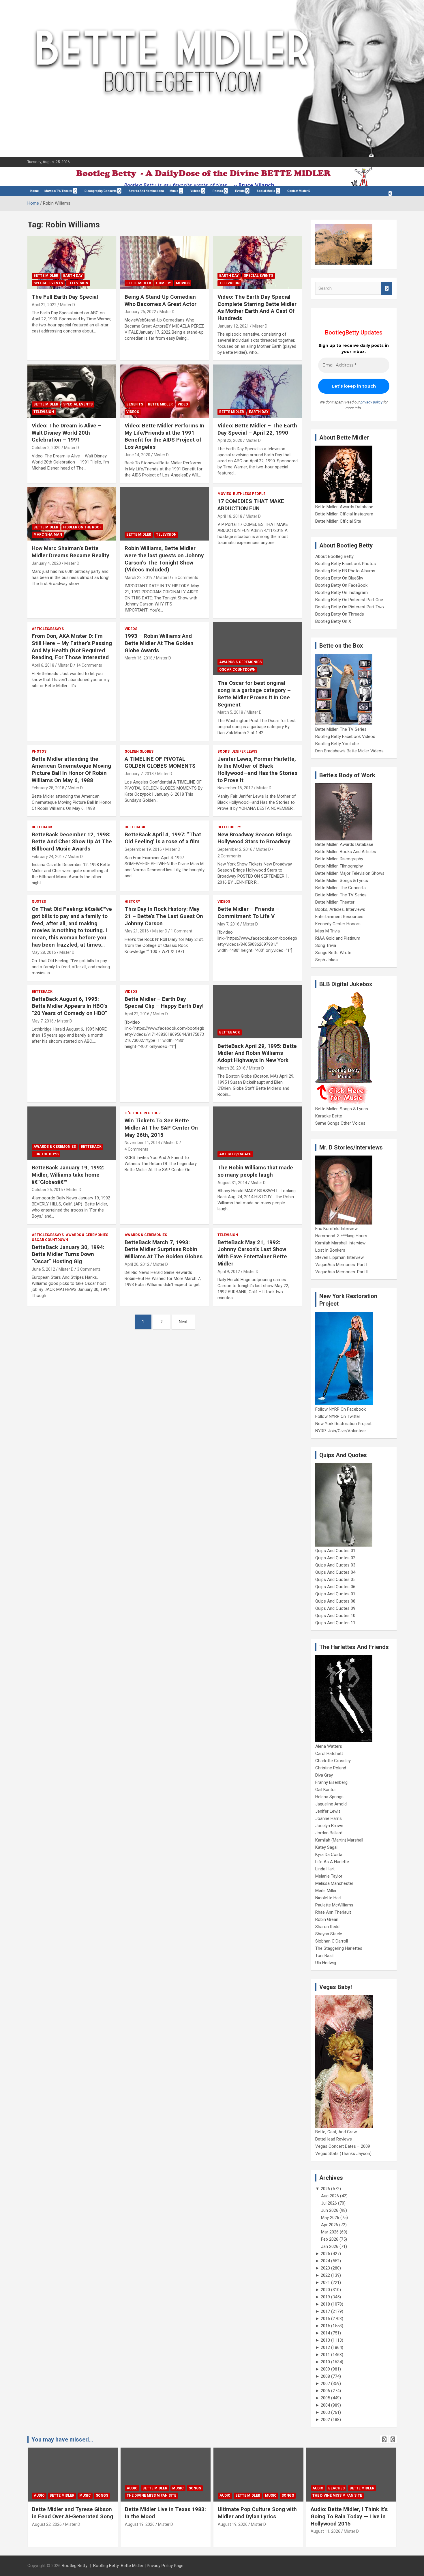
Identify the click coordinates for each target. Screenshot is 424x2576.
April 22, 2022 (44, 305)
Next (183, 1322)
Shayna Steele (329, 1934)
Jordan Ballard (329, 1833)
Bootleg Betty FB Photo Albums (345, 571)
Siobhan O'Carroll (332, 1941)
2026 (325, 2189)
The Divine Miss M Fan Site (59, 2495)
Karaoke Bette (329, 1116)
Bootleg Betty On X (333, 621)
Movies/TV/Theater (58, 191)
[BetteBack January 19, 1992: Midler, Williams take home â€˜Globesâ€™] (72, 1133)
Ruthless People (249, 494)
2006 (325, 2391)
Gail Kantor (326, 1790)
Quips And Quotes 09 (335, 1608)
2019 (325, 2297)
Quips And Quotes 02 (335, 1558)
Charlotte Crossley (333, 1761)
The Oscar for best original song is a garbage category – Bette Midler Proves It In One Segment (254, 694)
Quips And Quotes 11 (335, 1623)
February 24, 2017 (48, 857)
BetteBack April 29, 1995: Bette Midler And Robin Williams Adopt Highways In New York (257, 1053)
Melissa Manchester (334, 1883)
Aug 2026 (330, 2196)
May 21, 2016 (137, 931)
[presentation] (384, 2439)
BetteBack (42, 827)
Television (78, 283)
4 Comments (136, 1149)
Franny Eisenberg (331, 1782)
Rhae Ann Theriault (333, 1912)
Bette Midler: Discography (339, 859)
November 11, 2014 (142, 1143)
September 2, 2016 (235, 849)
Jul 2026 (329, 2203)
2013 (325, 2340)
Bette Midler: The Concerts (340, 888)
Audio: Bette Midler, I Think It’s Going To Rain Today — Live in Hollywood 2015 (256, 2516)
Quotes (39, 902)
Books (224, 752)
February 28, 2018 (48, 788)
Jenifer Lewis (244, 752)
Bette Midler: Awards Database (344, 507)
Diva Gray (324, 1775)
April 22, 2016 (137, 1014)
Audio (39, 2488)
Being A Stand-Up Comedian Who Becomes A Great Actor (161, 300)
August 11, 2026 (233, 2531)
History (132, 902)
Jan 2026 (330, 2246)
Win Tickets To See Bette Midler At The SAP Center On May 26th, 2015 (161, 1128)
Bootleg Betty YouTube (337, 744)
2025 (325, 2254)
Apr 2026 (330, 2225)
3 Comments (89, 1269)
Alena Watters (329, 1746)
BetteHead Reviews (334, 2139)
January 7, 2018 (139, 774)
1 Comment (182, 931)
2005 (325, 2398)
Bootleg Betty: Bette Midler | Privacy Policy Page (138, 2566)
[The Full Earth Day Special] (72, 262)
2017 (325, 2311)
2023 (325, 2268)
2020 (325, 2290)
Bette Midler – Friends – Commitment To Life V (248, 913)
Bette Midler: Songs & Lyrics (342, 881)
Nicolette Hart (328, 1898)
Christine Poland (331, 1768)
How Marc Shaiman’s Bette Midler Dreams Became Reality (71, 552)
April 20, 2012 (137, 1264)
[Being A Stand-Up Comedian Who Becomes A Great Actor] (165, 262)
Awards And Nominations (146, 191)
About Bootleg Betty (334, 556)
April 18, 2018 (230, 516)
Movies (183, 283)
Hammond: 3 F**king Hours (341, 1236)
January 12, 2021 (233, 326)
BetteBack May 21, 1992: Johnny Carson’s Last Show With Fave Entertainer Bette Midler (252, 1253)
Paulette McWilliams (334, 1905)
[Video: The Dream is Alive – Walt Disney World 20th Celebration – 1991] (72, 391)
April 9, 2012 (229, 1272)
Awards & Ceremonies (240, 662)
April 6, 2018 (43, 665)
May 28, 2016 (44, 952)
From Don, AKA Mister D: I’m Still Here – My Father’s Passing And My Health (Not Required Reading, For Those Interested (72, 647)
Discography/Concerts (101, 191)
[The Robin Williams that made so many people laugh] (258, 1133)
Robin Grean (327, 1919)
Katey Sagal (326, 1847)
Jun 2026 (330, 2210)
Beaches (244, 2488)
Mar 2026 (330, 2232)
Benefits (135, 404)
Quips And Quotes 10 (335, 1616)
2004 (325, 2405)
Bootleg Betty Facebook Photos (346, 564)
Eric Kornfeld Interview (336, 1229)
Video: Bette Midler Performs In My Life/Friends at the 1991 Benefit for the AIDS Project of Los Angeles (164, 436)
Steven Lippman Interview (339, 1257)
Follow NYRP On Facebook (340, 1409)
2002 (325, 2420)
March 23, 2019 (139, 577)
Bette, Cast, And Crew (336, 2132)
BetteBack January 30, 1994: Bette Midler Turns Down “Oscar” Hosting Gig (68, 1254)
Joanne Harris (329, 1818)
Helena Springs (329, 1797)
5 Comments (186, 577)
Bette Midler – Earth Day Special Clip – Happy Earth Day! (164, 1003)
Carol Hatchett (329, 1754)
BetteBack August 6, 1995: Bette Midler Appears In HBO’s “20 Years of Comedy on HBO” (70, 1006)
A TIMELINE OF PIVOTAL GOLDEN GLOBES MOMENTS (160, 762)
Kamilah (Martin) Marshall (339, 1840)
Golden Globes (139, 752)
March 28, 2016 (231, 1068)
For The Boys (46, 1154)
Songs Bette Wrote (333, 953)
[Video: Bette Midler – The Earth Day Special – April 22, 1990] (258, 391)
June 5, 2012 (43, 1269)
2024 (325, 2261)
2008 (325, 2376)
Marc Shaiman (48, 534)
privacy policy (372, 402)
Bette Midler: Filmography (339, 866)
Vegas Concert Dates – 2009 (343, 2146)
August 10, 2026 (325, 2531)
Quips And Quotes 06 (335, 1587)
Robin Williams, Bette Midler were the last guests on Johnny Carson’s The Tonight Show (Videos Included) (164, 559)
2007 (325, 2384)
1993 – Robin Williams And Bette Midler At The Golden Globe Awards (159, 643)
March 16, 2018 (139, 658)
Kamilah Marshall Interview (340, 1243)
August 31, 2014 (232, 1183)
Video (183, 404)
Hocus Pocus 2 (372, 2488)
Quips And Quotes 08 (335, 1601)
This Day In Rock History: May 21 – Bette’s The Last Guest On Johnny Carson (164, 916)
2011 (325, 2355)
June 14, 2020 (137, 455)
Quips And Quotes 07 (335, 1594)
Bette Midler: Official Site (338, 521)
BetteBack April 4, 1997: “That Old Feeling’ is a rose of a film (163, 838)
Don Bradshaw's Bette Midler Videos (349, 751)
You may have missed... (62, 2439)
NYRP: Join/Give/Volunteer (341, 1431)
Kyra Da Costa (329, 1855)
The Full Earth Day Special (65, 297)
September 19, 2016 (143, 849)
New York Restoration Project (343, 1424)
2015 (325, 2326)
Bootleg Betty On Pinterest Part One (349, 600)
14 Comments (89, 665)
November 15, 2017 (235, 788)
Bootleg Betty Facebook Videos (345, 736)
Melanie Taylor (329, 1876)
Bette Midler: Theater (335, 902)
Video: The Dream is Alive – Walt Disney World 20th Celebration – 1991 (66, 433)
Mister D (67, 305)
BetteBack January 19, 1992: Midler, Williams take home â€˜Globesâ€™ (68, 1175)
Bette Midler (46, 276)
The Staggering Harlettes (339, 1948)
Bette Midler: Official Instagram (344, 514)
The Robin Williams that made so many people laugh (255, 1171)
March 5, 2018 (230, 712)
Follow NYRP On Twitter (338, 1416)
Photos (39, 752)
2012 (325, 2347)
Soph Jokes (327, 960)
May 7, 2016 (228, 924)
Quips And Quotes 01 (335, 1551)
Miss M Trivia (328, 931)
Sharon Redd (327, 1927)
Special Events (48, 283)
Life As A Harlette (332, 1862)
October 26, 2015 (47, 1190)
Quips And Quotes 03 (335, 1565)
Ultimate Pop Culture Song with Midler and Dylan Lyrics (164, 2513)
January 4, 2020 (46, 563)
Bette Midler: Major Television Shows (350, 873)
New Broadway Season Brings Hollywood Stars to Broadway (255, 838)
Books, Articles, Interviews (340, 909)
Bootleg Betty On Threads (340, 614)
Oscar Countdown (237, 670)
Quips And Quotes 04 (335, 1572)
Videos (195, 191)
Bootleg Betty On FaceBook (341, 585)
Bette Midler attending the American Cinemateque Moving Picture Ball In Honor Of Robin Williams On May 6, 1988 (71, 770)
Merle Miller (326, 1891)
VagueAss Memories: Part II (342, 1272)
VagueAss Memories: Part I (341, 1265)
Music (174, 191)
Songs (102, 2488)
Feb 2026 (330, 2239)
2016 (325, 2319)
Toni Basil (324, 1956)
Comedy (164, 283)
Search (387, 288)
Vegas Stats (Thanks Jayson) (343, 2153)
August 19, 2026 (47, 2524)
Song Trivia (326, 945)
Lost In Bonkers (330, 1250)
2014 (325, 2333)
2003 (325, 2412)
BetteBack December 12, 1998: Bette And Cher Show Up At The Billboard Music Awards (72, 842)
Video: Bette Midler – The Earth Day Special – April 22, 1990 (257, 429)
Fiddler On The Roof (82, 527)
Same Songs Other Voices (340, 1123)
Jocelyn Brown (329, 1826)
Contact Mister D (299, 191)
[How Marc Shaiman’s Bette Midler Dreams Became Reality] (72, 514)
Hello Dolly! (229, 827)
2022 (325, 2275)
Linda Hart (325, 1869)
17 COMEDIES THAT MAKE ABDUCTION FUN (251, 505)
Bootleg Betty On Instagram (342, 592)
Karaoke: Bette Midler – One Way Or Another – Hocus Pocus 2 (350, 2516)
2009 (325, 2369)
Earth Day (73, 276)
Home (34, 191)
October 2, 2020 (46, 448)
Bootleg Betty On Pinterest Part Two (350, 607)
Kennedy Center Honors (338, 924)
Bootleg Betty (75, 2566)
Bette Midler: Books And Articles (346, 852)
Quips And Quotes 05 (335, 1579)
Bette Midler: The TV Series (341, 729)
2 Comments (229, 856)
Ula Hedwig (326, 1963)
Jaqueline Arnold (331, 1804)
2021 (325, 2282)
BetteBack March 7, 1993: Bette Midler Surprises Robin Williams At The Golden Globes (164, 1249)
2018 (325, 2304)
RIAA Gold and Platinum (338, 938)
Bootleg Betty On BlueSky (339, 578)
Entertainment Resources (339, 917)
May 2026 (330, 2218)
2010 (325, 2362)
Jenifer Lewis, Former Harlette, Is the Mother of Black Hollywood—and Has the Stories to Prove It (257, 770)
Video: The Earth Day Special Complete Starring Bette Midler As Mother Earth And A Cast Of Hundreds (257, 307)
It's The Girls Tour (143, 1113)
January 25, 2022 (140, 312)
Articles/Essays (48, 629)
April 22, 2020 (230, 440)
